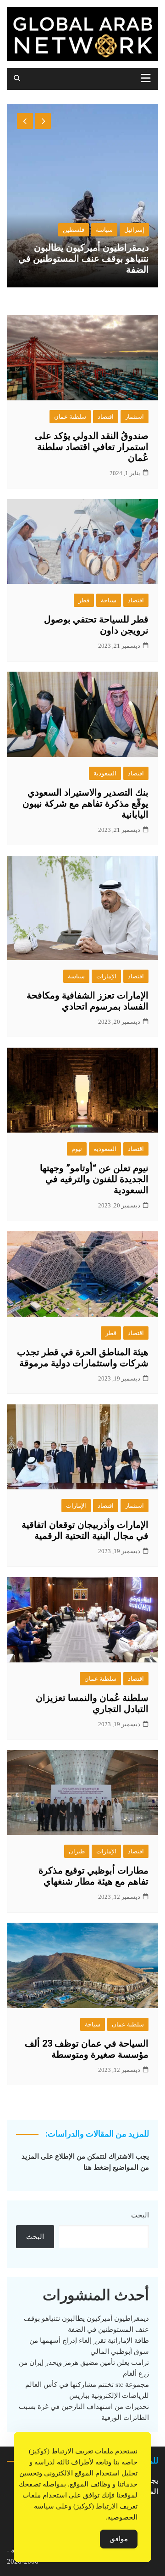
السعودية (105, 773)
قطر (84, 600)
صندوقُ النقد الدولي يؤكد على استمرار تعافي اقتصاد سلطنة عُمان (92, 447)
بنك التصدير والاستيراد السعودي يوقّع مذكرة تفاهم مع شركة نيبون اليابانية (85, 803)
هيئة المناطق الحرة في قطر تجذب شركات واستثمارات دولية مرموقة (83, 1358)
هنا (88, 2167)
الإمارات (106, 976)
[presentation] (25, 121)
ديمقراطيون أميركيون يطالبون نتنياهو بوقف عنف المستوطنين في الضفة (84, 258)
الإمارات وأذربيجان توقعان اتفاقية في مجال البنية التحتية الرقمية (85, 1530)
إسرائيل (134, 230)
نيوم (77, 1149)
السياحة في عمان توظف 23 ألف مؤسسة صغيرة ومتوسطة (87, 2049)
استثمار (135, 417)
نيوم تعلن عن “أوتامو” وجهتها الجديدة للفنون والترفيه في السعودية (94, 1179)
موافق (119, 2539)
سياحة (109, 600)
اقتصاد (106, 417)
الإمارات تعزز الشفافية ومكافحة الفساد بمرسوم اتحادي (88, 1001)
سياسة (104, 230)
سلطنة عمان (70, 417)
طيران (77, 1851)
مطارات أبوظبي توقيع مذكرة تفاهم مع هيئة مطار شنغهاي (93, 1876)
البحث (140, 2215)
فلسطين (74, 230)
